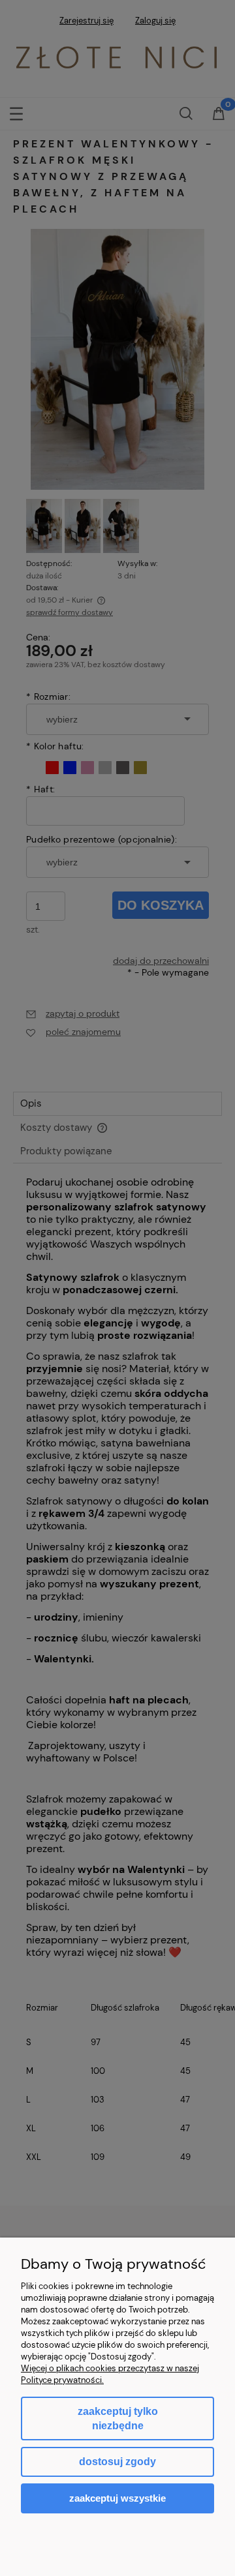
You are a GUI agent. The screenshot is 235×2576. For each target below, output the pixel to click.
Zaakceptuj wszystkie (117, 2498)
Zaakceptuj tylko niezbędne (118, 2419)
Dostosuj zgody (117, 2462)
